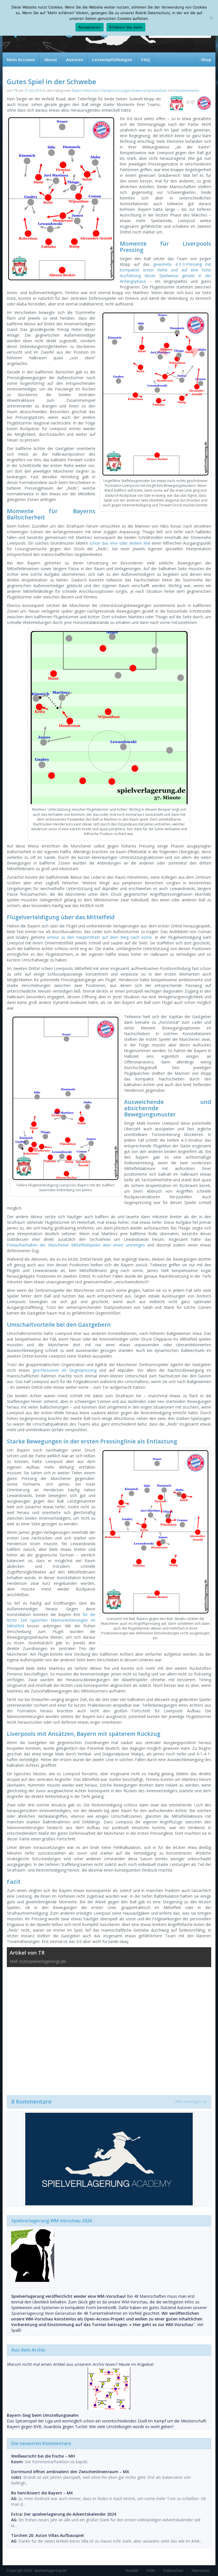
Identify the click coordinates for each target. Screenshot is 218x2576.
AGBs (151, 2570)
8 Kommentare (106, 2102)
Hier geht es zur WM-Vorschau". (164, 2325)
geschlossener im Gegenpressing (65, 1370)
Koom (17, 2462)
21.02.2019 (33, 91)
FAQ (146, 60)
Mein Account (21, 60)
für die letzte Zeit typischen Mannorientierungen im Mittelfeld (51, 1620)
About (51, 60)
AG (14, 2499)
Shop (206, 60)
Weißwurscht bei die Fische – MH (43, 2456)
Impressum (201, 2570)
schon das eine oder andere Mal (120, 543)
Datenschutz (173, 2570)
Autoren (75, 60)
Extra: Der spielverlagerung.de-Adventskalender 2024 (64, 2514)
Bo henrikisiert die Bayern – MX (42, 2493)
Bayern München (85, 91)
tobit (16, 2477)
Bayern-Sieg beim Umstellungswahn (43, 2415)
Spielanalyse (157, 91)
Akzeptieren (90, 27)
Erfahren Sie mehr (126, 27)
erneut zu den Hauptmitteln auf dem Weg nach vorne (99, 937)
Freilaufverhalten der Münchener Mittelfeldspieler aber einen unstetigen (76, 1245)
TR (16, 91)
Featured (139, 91)
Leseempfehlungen (112, 60)
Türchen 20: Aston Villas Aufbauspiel (47, 2535)
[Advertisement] (109, 2028)
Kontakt (132, 2570)
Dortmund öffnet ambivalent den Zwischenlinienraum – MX (70, 2472)
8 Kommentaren (186, 91)
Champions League (115, 91)
